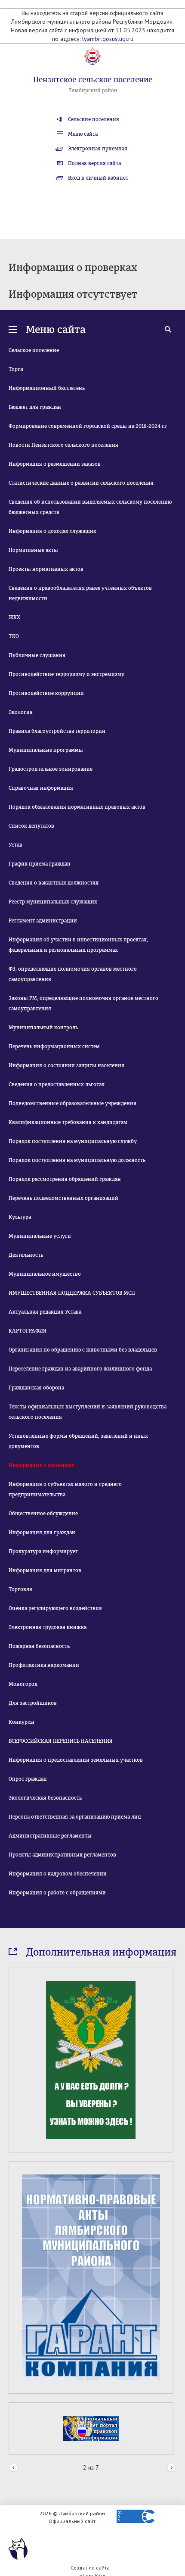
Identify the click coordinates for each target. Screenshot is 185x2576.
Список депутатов (31, 826)
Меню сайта (83, 134)
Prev (14, 2468)
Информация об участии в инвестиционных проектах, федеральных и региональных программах (78, 945)
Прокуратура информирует (43, 1551)
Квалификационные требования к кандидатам (68, 1122)
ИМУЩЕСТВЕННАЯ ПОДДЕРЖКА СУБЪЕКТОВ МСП (72, 1293)
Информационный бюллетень (47, 388)
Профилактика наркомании (44, 1665)
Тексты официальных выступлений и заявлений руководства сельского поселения (88, 1412)
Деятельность (26, 1255)
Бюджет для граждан (35, 407)
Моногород (23, 1684)
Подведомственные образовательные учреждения (72, 1103)
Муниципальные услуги (40, 1236)
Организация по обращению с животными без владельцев (83, 1350)
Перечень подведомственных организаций (63, 1198)
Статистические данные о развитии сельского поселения (81, 483)
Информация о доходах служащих (52, 531)
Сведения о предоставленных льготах (57, 1084)
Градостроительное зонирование (51, 769)
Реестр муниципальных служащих (53, 902)
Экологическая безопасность (45, 1798)
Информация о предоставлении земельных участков (76, 1760)
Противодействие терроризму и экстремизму (66, 674)
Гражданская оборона (36, 1388)
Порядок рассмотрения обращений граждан (65, 1179)
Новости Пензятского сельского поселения (63, 445)
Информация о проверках (42, 1465)
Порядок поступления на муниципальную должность (77, 1160)
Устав (15, 845)
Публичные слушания (37, 655)
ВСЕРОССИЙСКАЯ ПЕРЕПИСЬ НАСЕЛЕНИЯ (61, 1741)
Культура (20, 1217)
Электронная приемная (98, 149)
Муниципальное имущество (45, 1274)
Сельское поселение (34, 350)
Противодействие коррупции (46, 693)
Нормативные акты (33, 550)
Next (171, 2468)
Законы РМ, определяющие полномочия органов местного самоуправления (83, 1003)
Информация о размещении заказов (55, 464)
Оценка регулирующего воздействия (55, 1608)
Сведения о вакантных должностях (54, 883)
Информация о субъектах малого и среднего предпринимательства (65, 1489)
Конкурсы (22, 1722)
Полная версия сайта (94, 163)
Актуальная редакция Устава (45, 1312)
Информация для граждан (42, 1533)
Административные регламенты (50, 1836)
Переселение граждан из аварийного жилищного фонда (80, 1369)
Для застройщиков (33, 1703)
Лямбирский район (93, 90)
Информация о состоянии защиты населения (66, 1065)
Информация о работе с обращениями (57, 1893)
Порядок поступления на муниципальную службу (73, 1141)
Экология (21, 712)
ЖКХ (14, 617)
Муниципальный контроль (43, 1028)
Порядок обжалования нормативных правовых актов (77, 807)
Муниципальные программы (46, 750)
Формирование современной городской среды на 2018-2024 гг (88, 426)
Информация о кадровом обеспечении (58, 1874)
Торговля (20, 1589)
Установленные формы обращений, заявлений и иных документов (78, 1441)
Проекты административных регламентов (62, 1855)
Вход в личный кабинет (98, 178)
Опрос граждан (28, 1779)
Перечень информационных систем (54, 1047)
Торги (16, 369)
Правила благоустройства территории (57, 731)
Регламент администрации (43, 921)
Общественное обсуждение (43, 1514)
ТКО (14, 636)
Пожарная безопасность (39, 1646)
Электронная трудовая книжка (48, 1627)
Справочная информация (41, 788)
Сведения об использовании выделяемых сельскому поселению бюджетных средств (90, 507)
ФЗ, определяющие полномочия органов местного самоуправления (73, 974)
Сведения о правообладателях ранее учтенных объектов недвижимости (80, 593)
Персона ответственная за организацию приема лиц (75, 1817)
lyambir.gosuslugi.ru (108, 39)
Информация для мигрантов (45, 1570)
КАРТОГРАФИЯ (28, 1331)
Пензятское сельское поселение (93, 80)
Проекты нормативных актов (46, 569)
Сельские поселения (94, 119)
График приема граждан (40, 864)
